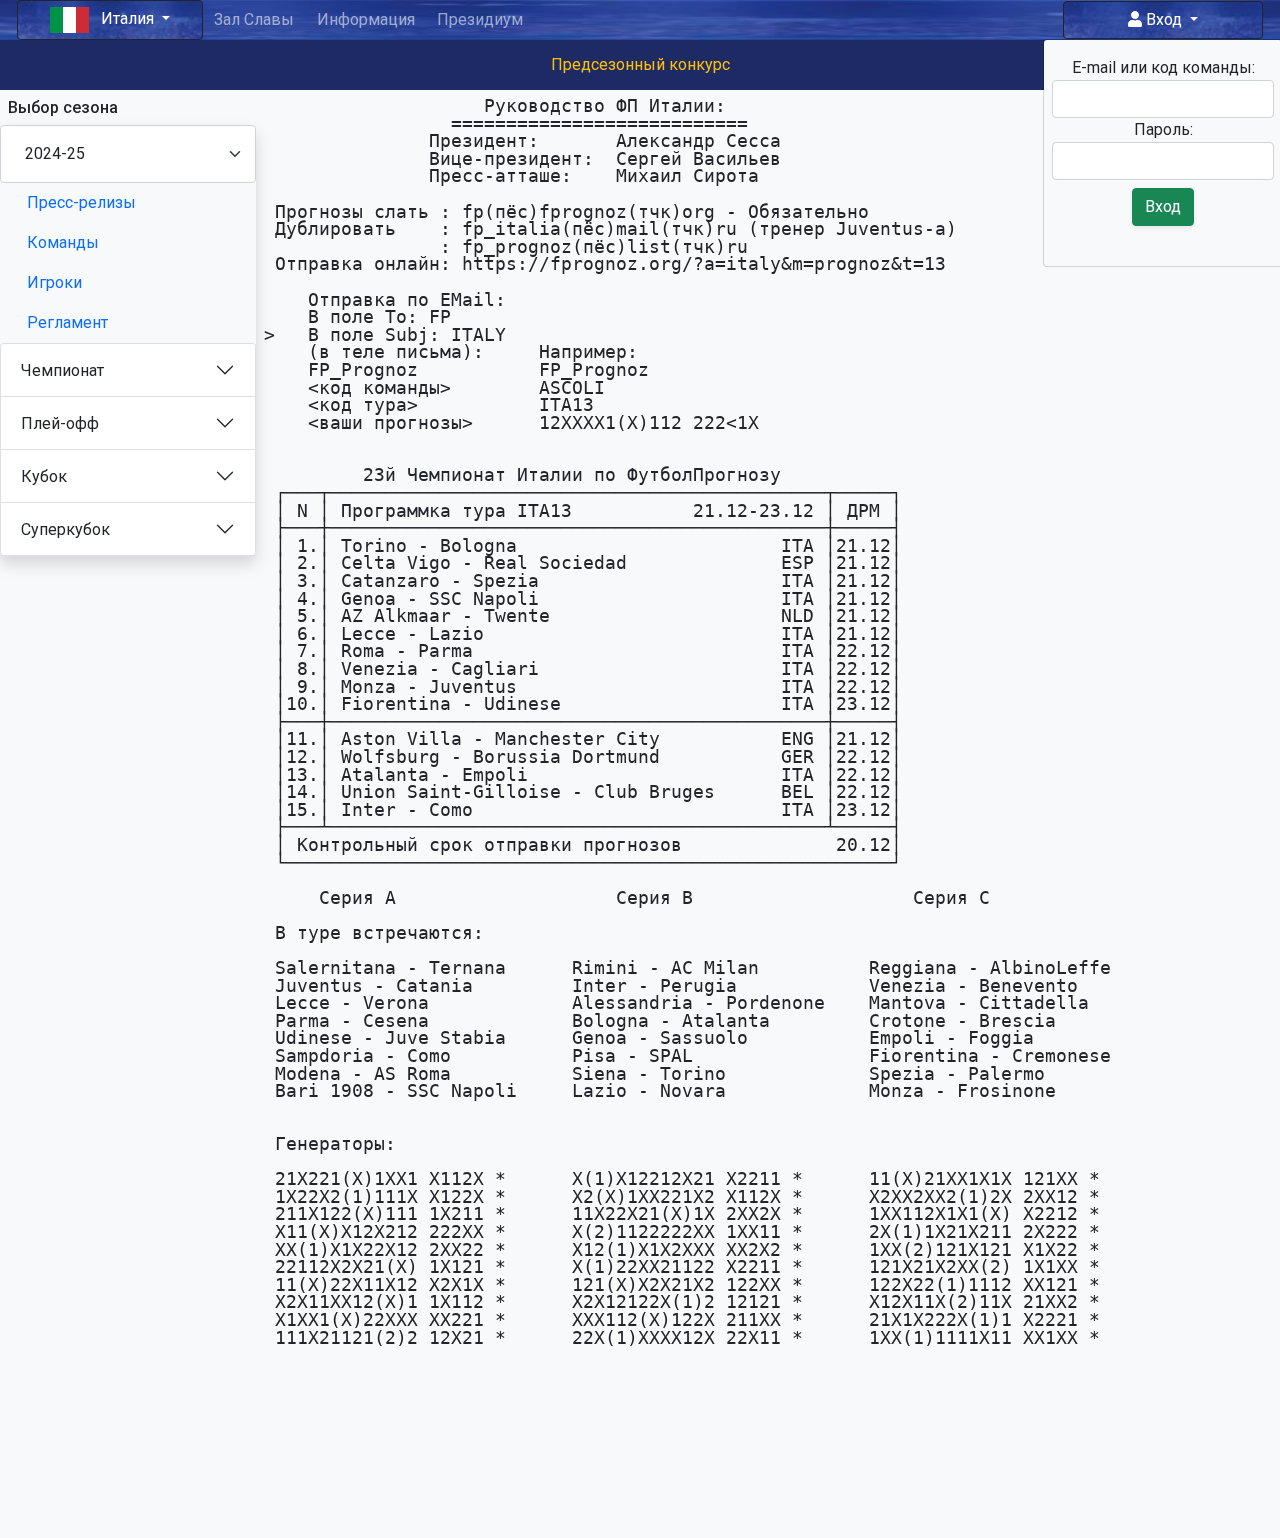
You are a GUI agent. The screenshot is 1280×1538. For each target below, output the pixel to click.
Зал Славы (254, 19)
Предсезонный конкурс (640, 64)
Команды (63, 242)
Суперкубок (65, 529)
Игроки (54, 282)
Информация (366, 19)
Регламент (67, 322)
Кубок (44, 476)
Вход (1164, 19)
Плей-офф (60, 423)
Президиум (480, 19)
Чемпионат (62, 370)
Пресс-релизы (81, 202)
